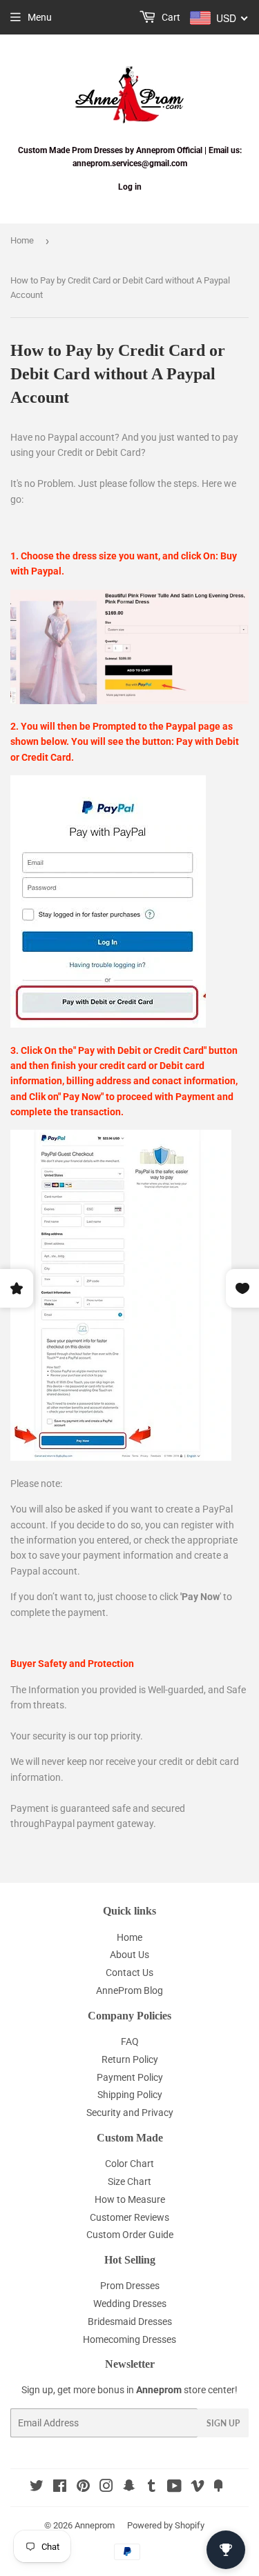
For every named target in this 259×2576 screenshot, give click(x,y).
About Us (129, 1955)
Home (22, 240)
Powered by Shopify (166, 2525)
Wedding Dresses (130, 2304)
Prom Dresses (130, 2286)
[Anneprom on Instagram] (106, 2488)
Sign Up (223, 2423)
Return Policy (130, 2059)
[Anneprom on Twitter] (37, 2488)
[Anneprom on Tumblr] (152, 2488)
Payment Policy (130, 2077)
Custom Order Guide (130, 2235)
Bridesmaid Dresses (130, 2322)
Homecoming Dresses (129, 2339)
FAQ (130, 2041)
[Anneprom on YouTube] (174, 2488)
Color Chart (129, 2164)
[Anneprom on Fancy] (218, 2488)
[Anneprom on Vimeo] (198, 2488)
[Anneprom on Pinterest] (83, 2488)
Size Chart (129, 2181)
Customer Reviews (129, 2217)
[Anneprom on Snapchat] (129, 2488)
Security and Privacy (130, 2113)
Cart (170, 17)
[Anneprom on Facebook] (60, 2488)
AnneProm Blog (129, 1990)
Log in (130, 187)
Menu (40, 17)
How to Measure (130, 2199)
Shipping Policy (130, 2095)
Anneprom (95, 2525)
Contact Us (129, 1973)
